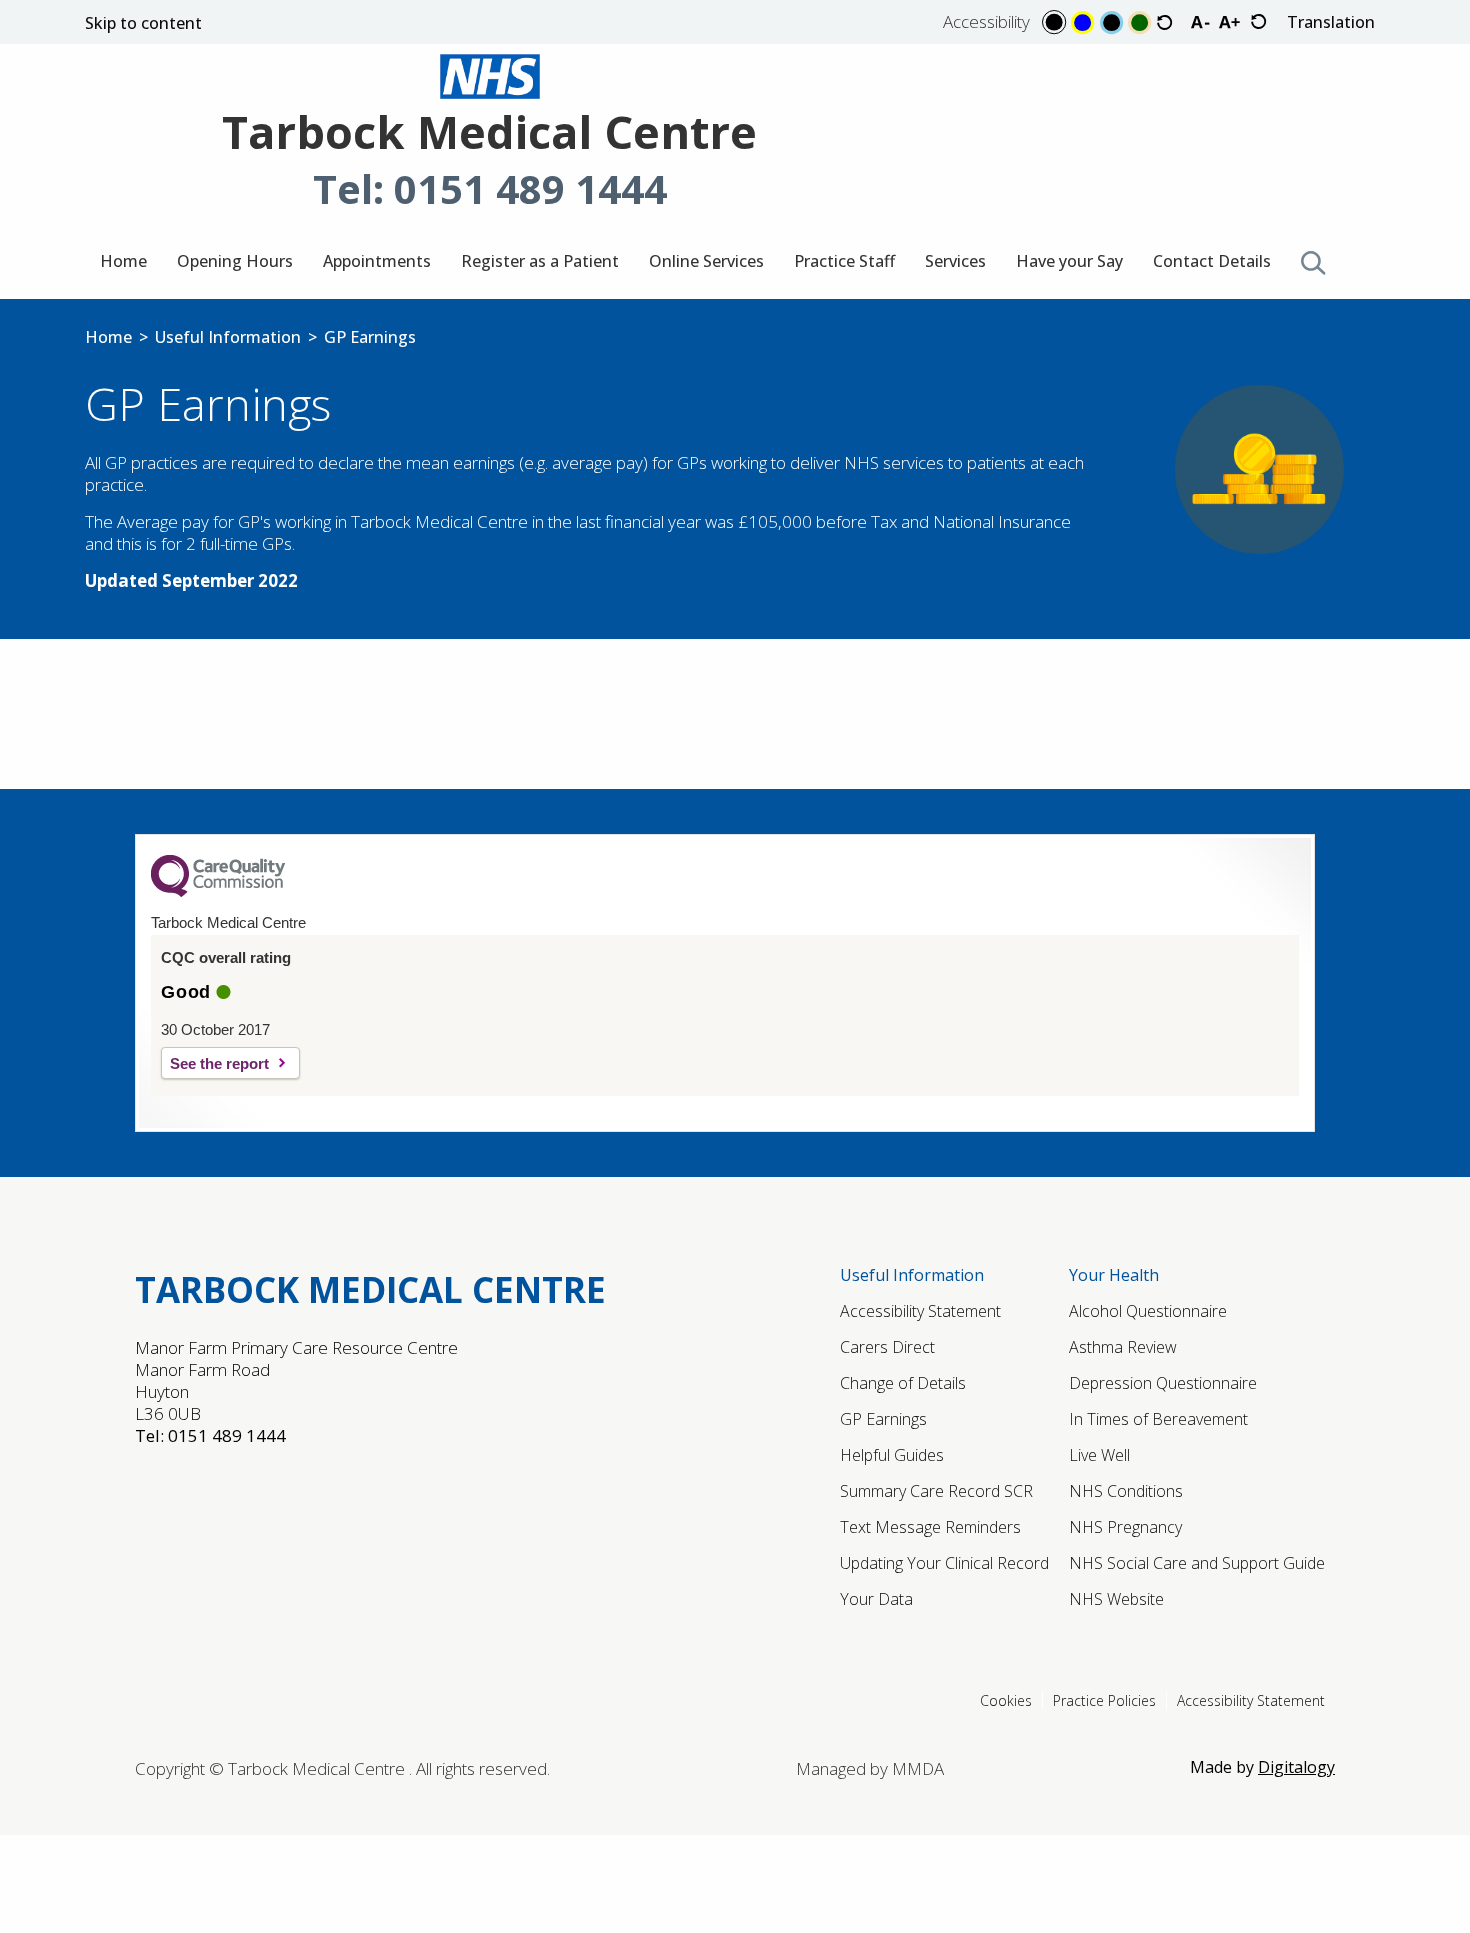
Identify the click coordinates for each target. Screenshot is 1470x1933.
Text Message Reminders (930, 1527)
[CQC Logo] (218, 892)
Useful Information (228, 337)
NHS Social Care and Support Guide (1197, 1563)
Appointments (377, 261)
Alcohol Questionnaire (1148, 1311)
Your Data (876, 1599)
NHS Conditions (1126, 1491)
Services (955, 261)
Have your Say (1069, 261)
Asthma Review (1123, 1347)
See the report (219, 1063)
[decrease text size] (1200, 22)
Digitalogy (1296, 1767)
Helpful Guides (892, 1455)
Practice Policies (1104, 1700)
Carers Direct (887, 1347)
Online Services (706, 261)
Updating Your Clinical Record (944, 1563)
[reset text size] (1258, 23)
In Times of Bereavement (1158, 1419)
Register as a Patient (540, 261)
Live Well (1099, 1455)
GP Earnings (883, 1419)
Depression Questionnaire (1163, 1383)
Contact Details (1212, 261)
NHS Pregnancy (1125, 1527)
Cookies (1006, 1700)
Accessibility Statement (920, 1311)
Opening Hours (235, 261)
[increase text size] (1229, 22)
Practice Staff (844, 261)
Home (123, 261)
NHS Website (1116, 1599)
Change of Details (903, 1383)
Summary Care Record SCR (936, 1491)
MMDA (918, 1768)
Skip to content (143, 24)
